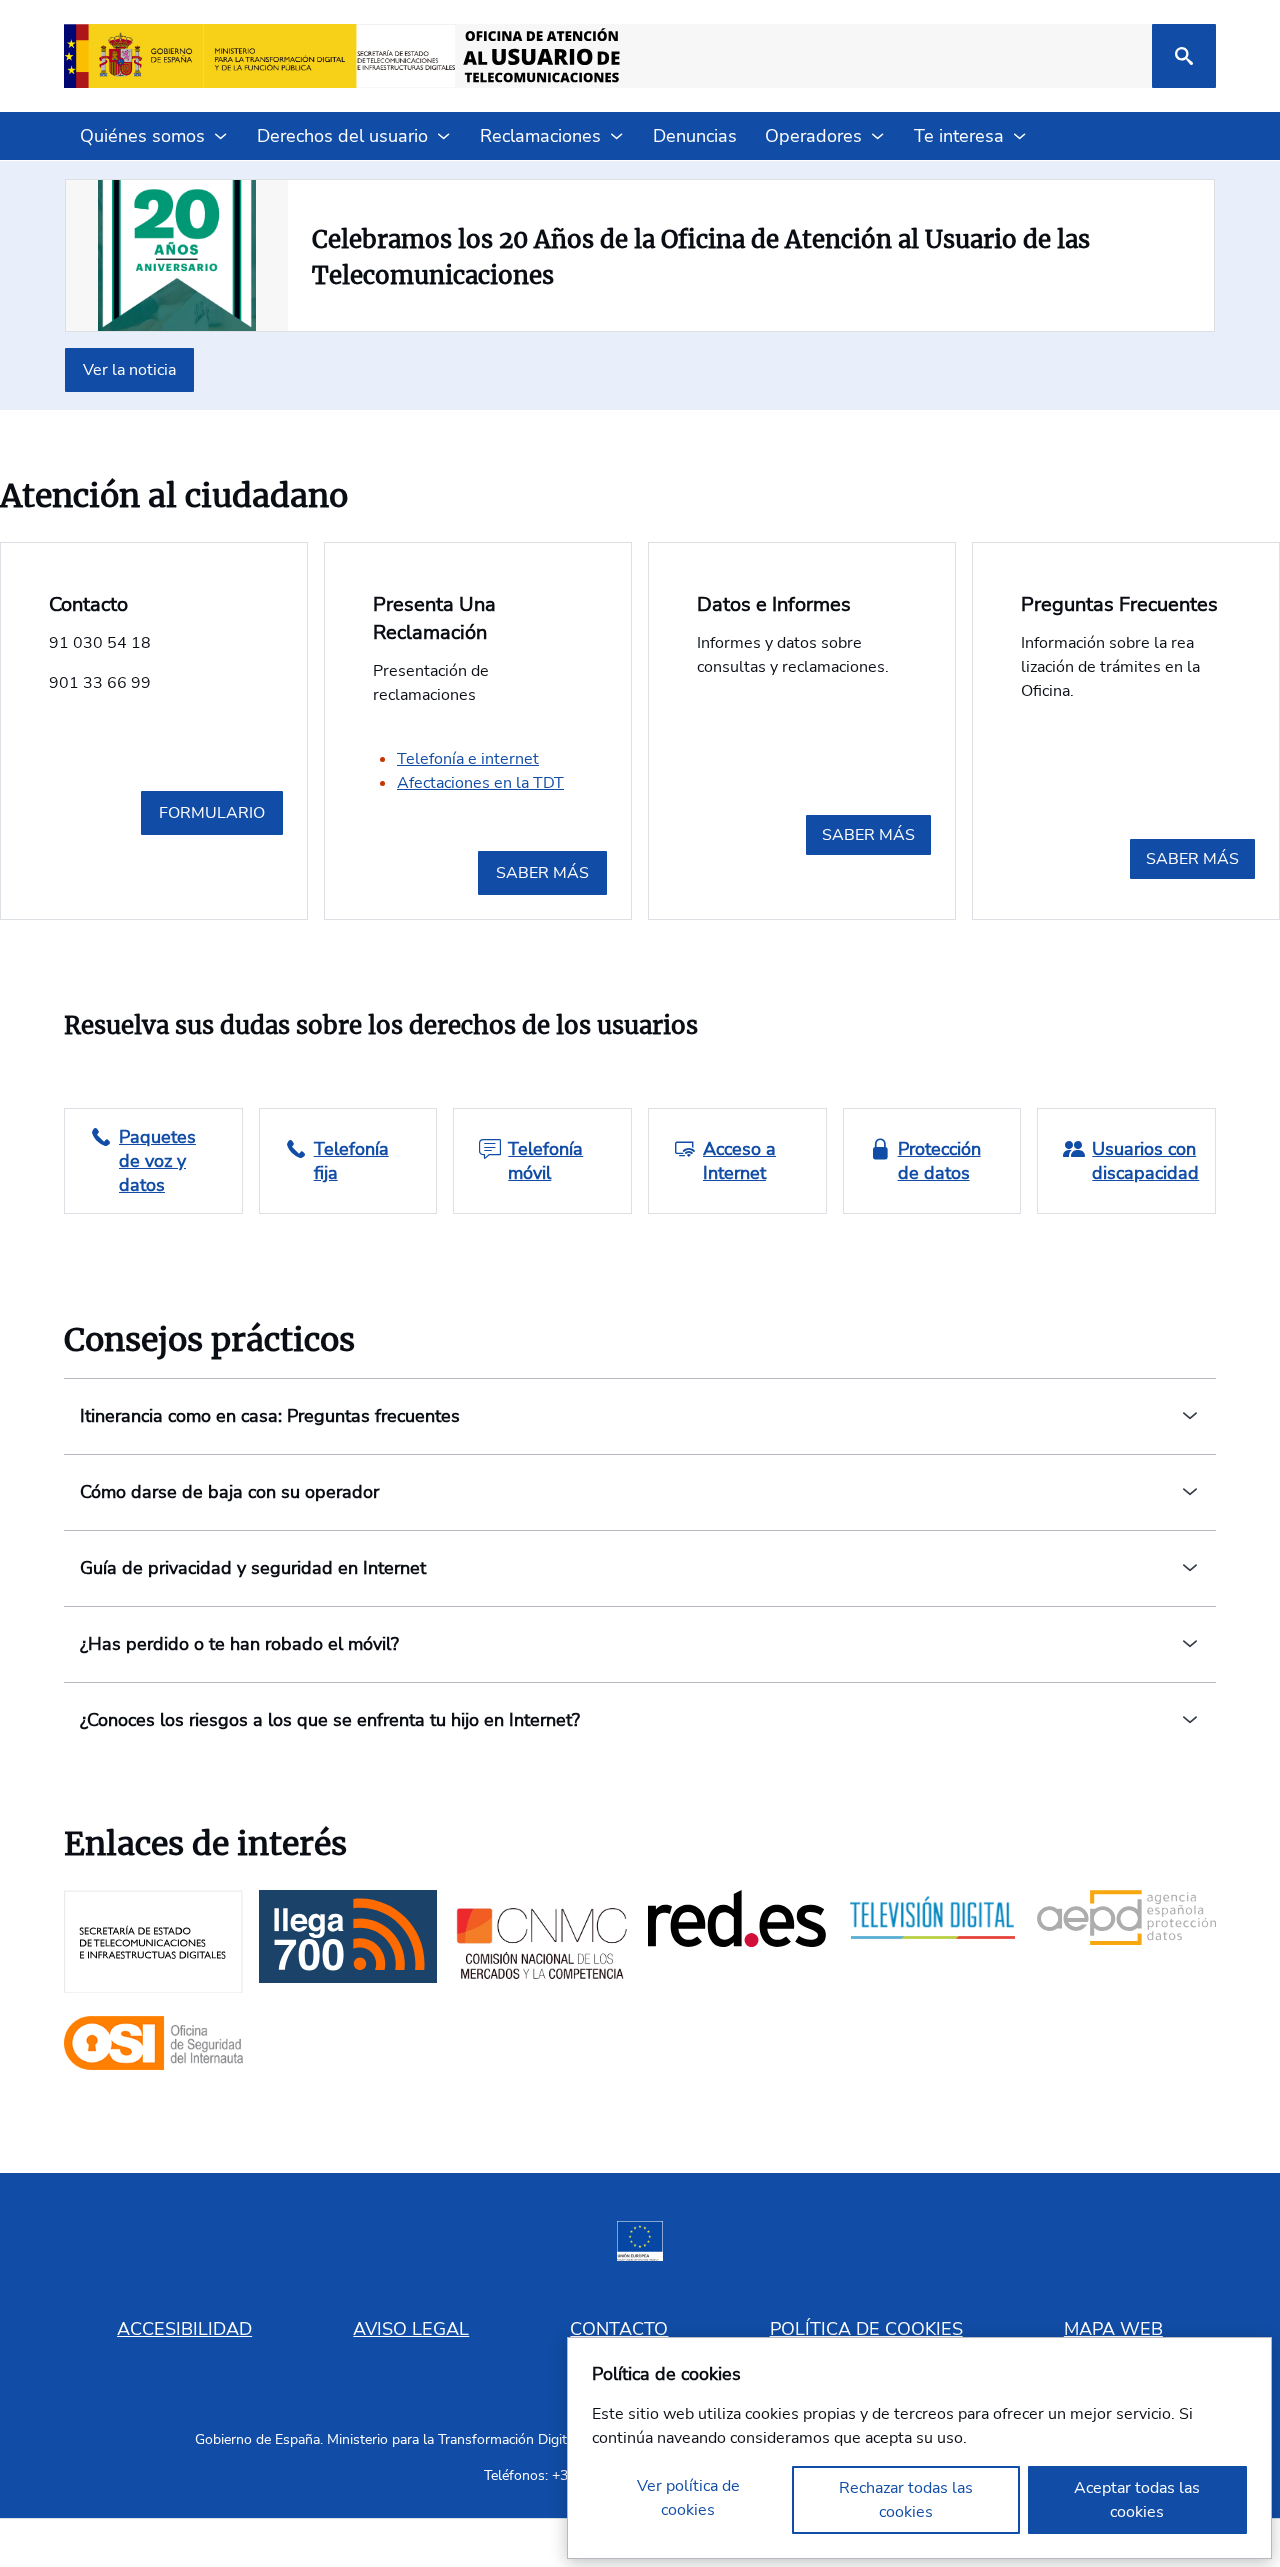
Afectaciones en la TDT (480, 783)
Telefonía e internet (468, 759)
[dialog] (919, 2448)
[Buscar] (1184, 56)
